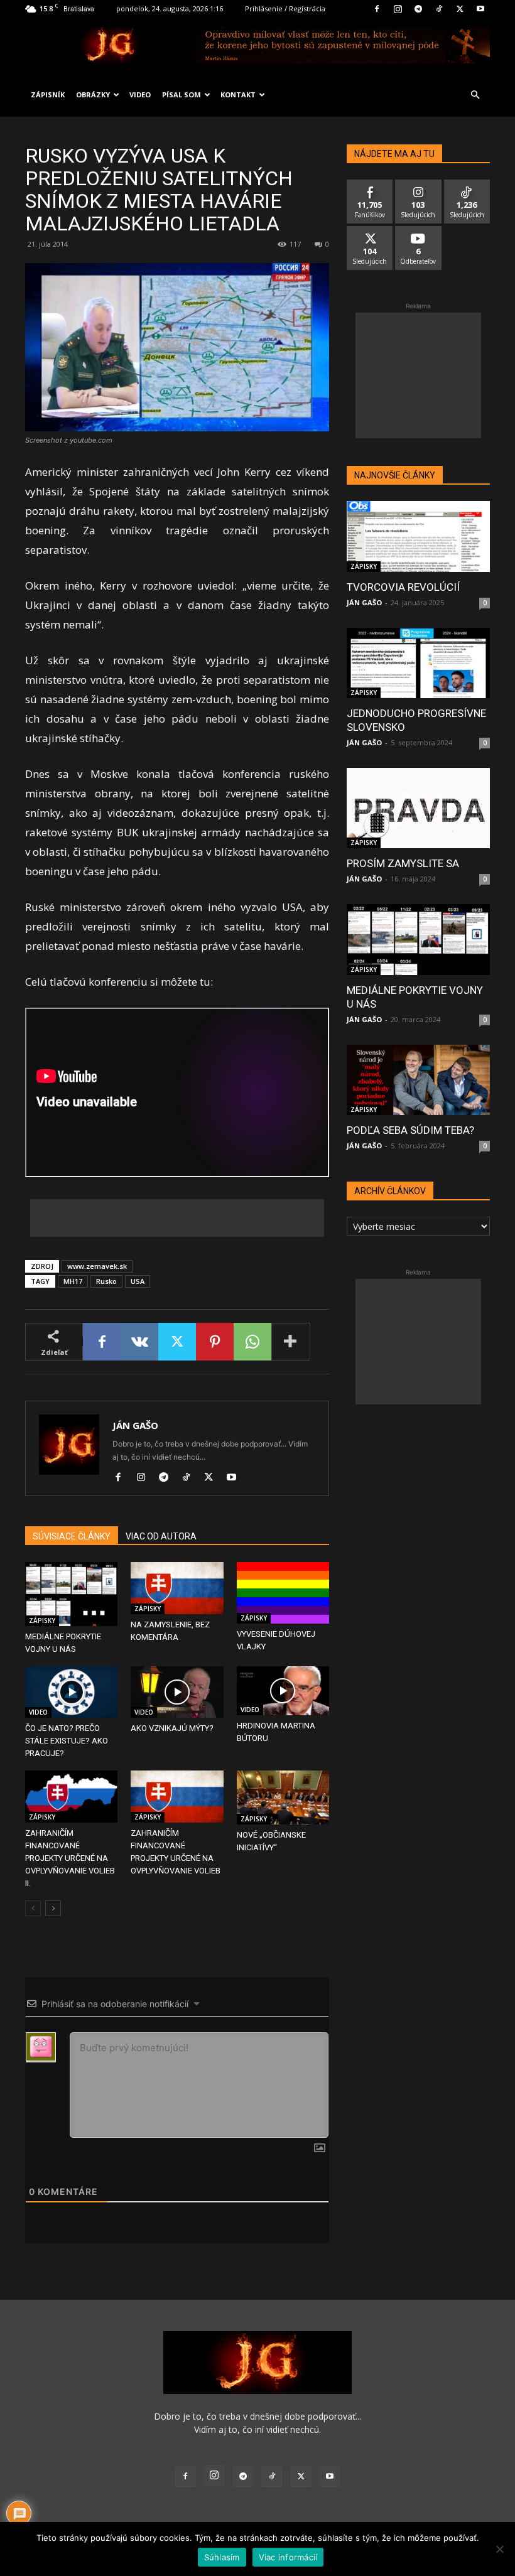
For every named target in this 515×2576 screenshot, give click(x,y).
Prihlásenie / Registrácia (285, 8)
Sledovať (419, 184)
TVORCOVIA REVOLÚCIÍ (403, 587)
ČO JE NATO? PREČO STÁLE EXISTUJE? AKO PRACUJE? (67, 1741)
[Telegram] (418, 9)
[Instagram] (398, 9)
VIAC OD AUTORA (161, 1536)
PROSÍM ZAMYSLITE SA (403, 863)
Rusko (106, 1281)
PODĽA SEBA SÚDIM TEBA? (410, 1130)
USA (138, 1281)
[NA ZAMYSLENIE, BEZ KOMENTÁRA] (177, 1588)
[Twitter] (460, 9)
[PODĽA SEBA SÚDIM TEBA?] (418, 1080)
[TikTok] (439, 9)
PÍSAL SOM (182, 94)
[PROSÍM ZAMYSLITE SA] (418, 808)
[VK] (139, 1342)
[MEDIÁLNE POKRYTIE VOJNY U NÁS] (71, 1594)
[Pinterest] (215, 1342)
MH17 (73, 1281)
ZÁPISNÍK (48, 94)
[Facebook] (377, 9)
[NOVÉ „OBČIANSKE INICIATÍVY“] (283, 1797)
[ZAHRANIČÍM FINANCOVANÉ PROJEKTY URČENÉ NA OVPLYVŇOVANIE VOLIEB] (177, 1797)
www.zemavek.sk (97, 1266)
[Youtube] (480, 9)
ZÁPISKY (42, 1620)
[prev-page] (33, 1908)
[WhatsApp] (252, 1342)
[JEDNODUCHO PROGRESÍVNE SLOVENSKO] (418, 663)
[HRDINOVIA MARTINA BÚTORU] (283, 1691)
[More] (291, 1342)
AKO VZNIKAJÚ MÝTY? (172, 1728)
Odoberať (419, 231)
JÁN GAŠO (135, 1425)
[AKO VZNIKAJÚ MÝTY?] (177, 1692)
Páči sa (370, 184)
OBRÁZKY (93, 94)
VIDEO (140, 94)
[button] (475, 95)
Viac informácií (288, 2557)
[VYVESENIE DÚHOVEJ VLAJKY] (283, 1593)
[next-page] (53, 1908)
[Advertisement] (177, 1218)
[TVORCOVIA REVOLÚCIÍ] (418, 536)
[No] (499, 2549)
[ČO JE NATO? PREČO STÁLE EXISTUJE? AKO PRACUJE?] (71, 1692)
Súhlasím (222, 2557)
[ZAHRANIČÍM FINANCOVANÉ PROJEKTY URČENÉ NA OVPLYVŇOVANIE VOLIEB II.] (71, 1797)
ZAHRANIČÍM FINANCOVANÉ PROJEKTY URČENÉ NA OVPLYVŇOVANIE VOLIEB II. (70, 1858)
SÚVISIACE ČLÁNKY (72, 1536)
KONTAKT (238, 94)
